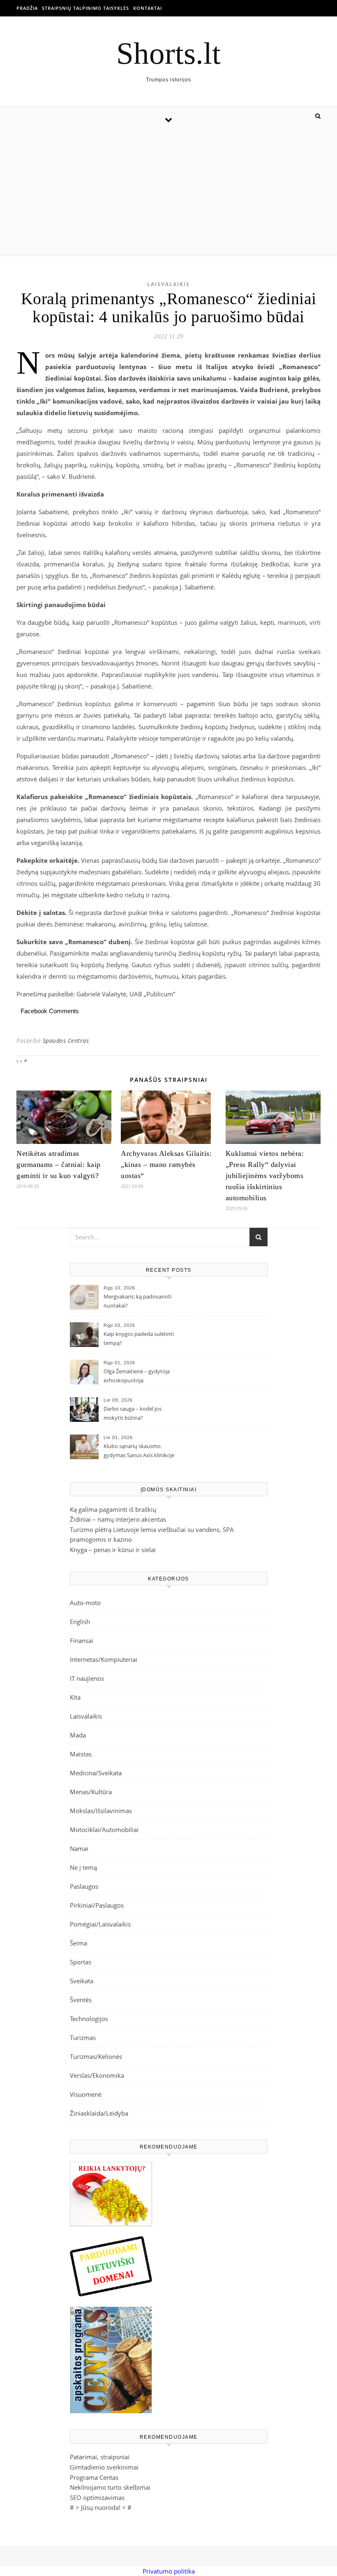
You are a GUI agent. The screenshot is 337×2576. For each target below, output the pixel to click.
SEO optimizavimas (97, 2497)
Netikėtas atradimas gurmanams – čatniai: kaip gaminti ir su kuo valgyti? (59, 1164)
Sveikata (82, 1981)
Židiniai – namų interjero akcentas (118, 1519)
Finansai (82, 1640)
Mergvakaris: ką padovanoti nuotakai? (137, 1301)
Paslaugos (84, 1886)
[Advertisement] (168, 193)
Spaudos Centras (66, 1041)
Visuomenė (86, 2094)
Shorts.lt (168, 53)
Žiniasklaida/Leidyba (99, 2113)
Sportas (81, 1962)
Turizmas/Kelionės (96, 2056)
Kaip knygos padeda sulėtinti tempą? (139, 1338)
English (80, 1622)
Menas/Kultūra (91, 1792)
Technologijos (89, 2019)
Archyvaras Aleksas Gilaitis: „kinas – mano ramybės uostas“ (166, 1164)
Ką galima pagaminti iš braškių (113, 1509)
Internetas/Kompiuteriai (104, 1659)
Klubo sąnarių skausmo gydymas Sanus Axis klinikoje (139, 1451)
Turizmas (83, 2038)
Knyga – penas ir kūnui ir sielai (113, 1550)
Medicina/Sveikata (96, 1773)
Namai (79, 1848)
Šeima (78, 1943)
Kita (75, 1697)
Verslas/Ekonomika (97, 2075)
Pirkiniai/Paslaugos (97, 1905)
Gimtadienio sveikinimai (104, 2467)
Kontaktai (148, 8)
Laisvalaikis (168, 284)
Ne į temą (83, 1867)
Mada (78, 1735)
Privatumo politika (169, 2571)
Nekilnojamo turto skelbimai (110, 2487)
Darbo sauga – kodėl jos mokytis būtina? (133, 1413)
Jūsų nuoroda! (101, 2507)
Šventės (81, 2000)
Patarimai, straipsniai (100, 2457)
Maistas (81, 1754)
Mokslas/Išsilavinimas (101, 1811)
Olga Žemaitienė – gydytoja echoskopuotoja (137, 1376)
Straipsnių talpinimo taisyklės (85, 8)
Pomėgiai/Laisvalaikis (100, 1924)
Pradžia (27, 8)
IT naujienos (87, 1678)
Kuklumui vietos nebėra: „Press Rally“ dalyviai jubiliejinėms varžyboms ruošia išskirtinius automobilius (265, 1176)
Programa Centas (94, 2477)
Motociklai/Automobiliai (104, 1830)
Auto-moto (85, 1603)
